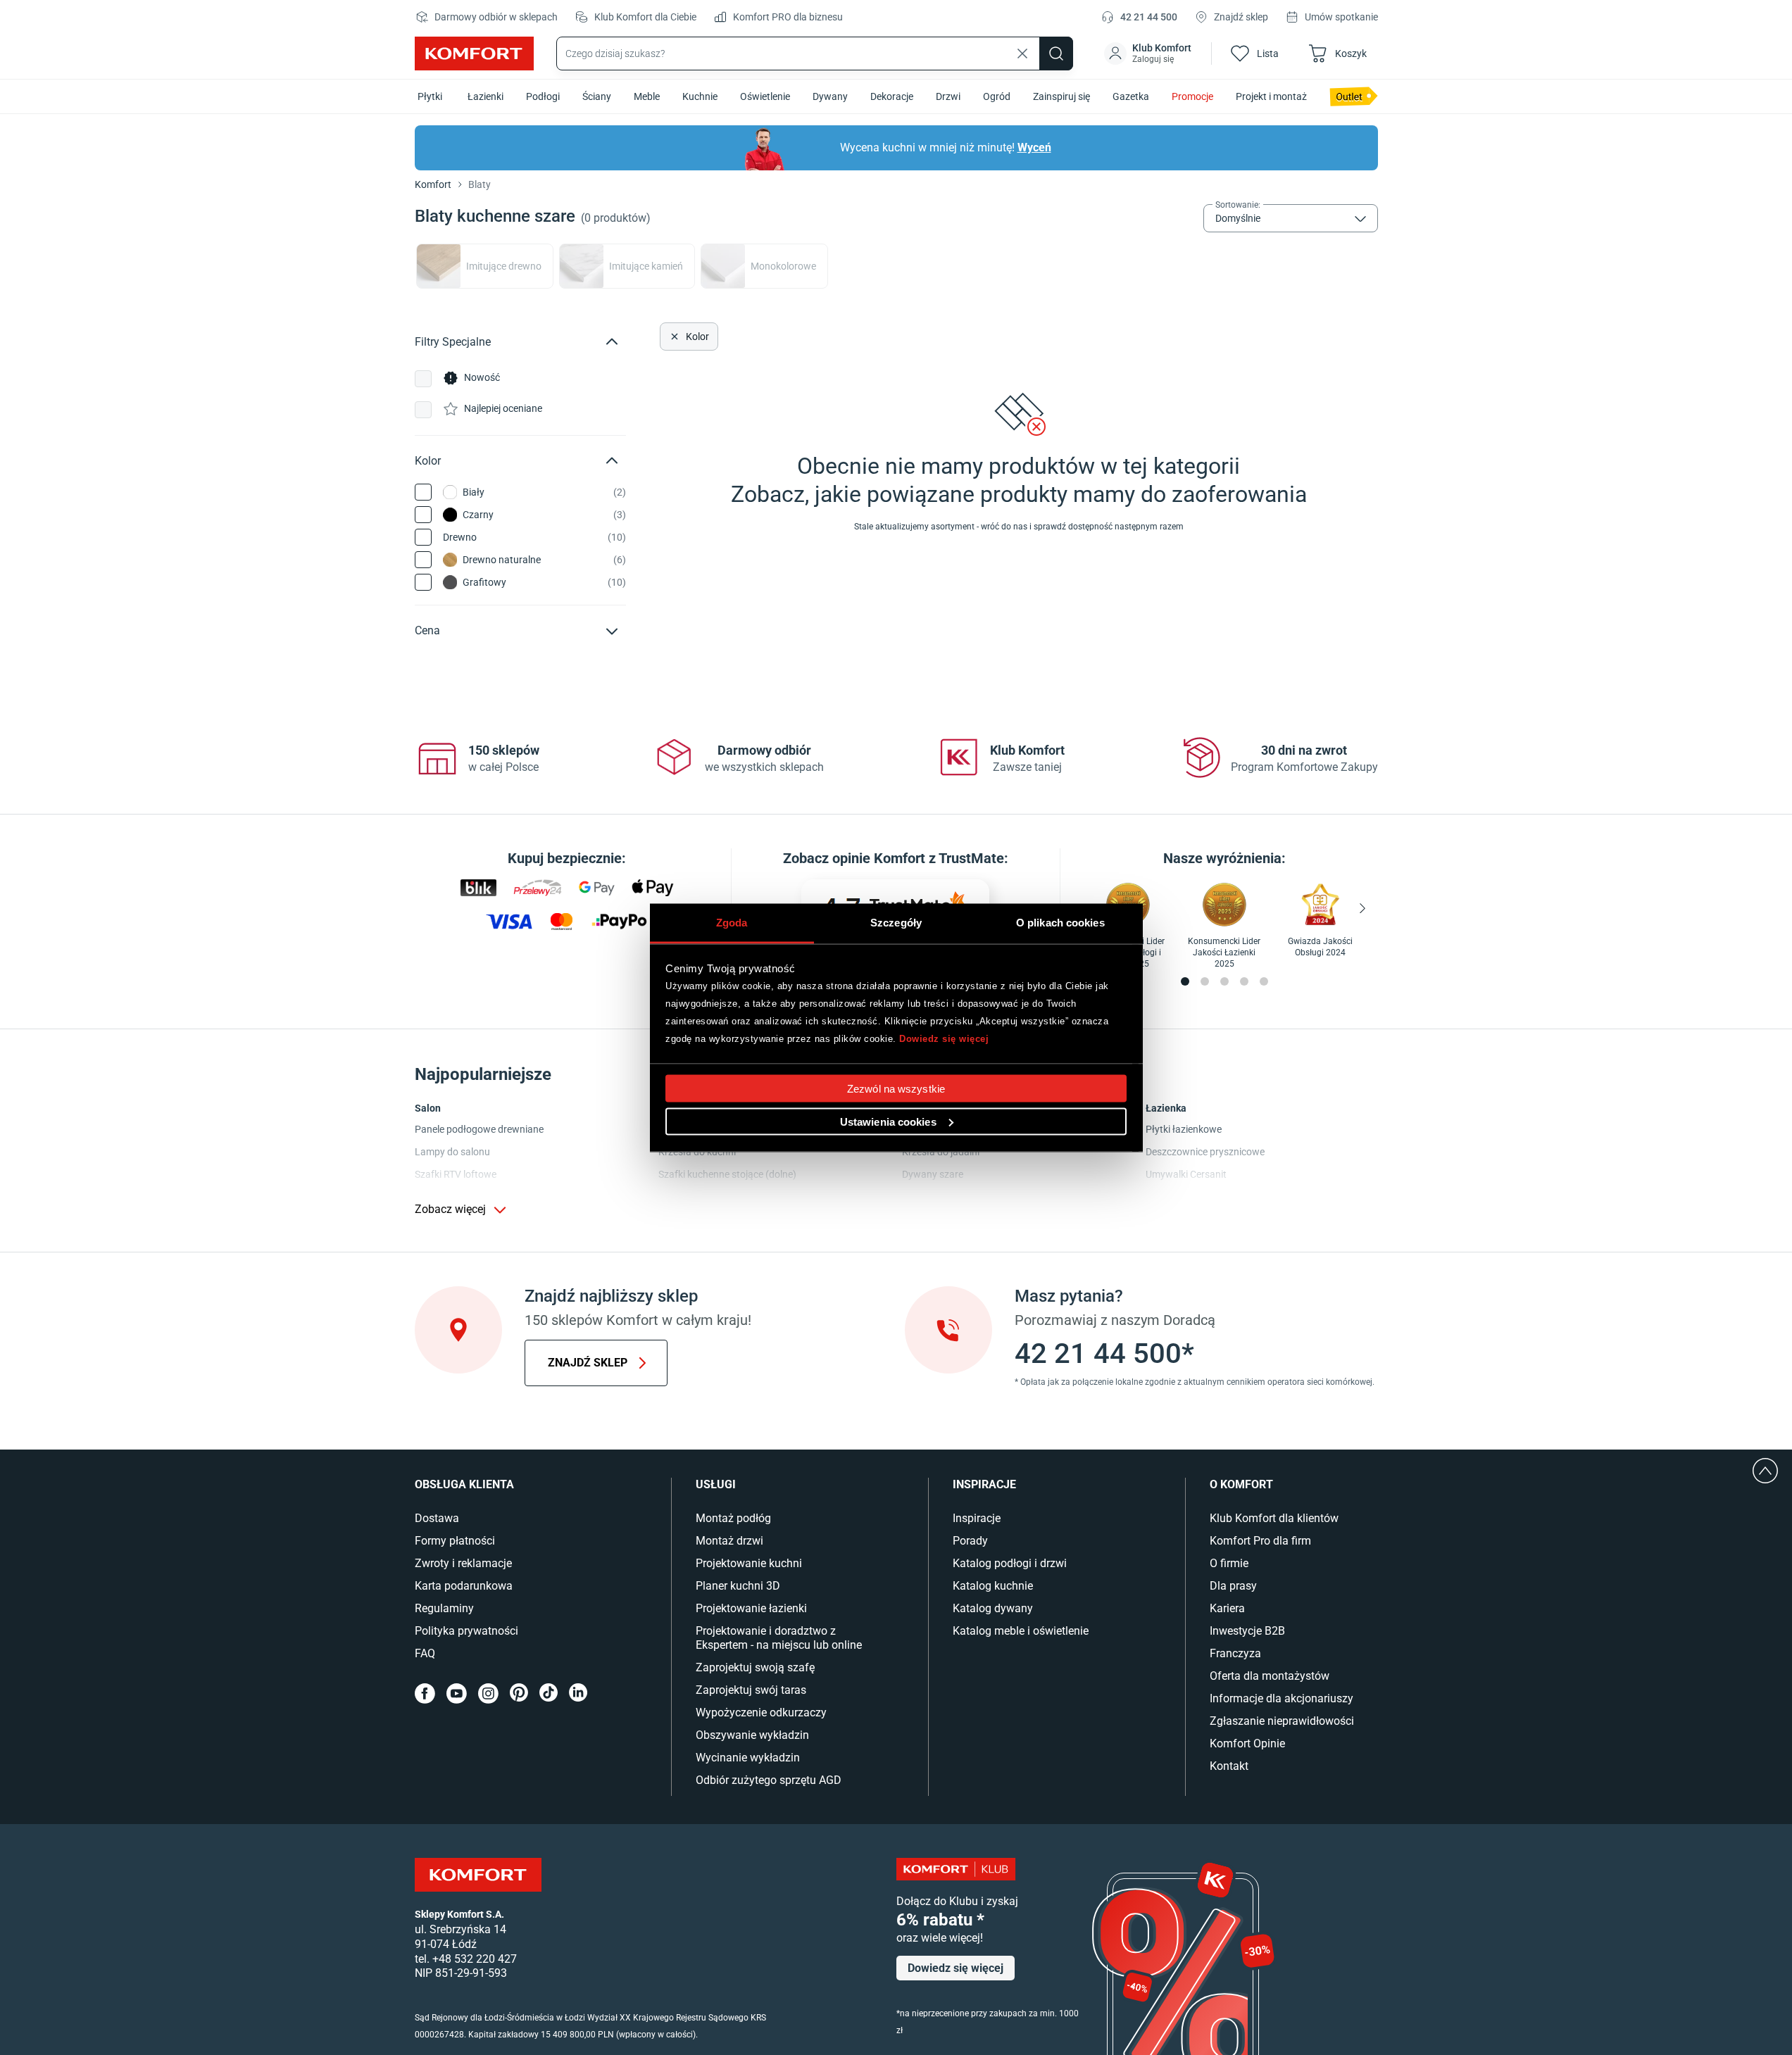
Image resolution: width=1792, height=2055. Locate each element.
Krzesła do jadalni (941, 1152)
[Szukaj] (1056, 54)
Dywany (830, 96)
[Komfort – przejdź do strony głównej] (478, 1875)
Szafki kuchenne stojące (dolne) (727, 1174)
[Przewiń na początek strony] (1765, 1471)
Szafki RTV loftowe (456, 1174)
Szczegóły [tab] (896, 922)
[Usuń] (673, 337)
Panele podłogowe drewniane (479, 1129)
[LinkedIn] (578, 1693)
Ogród (997, 96)
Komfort (433, 184)
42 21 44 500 (1149, 17)
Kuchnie (700, 96)
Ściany (597, 96)
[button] (1149, 54)
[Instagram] (488, 1693)
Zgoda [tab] (732, 922)
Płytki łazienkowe (1184, 1129)
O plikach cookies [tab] (1060, 922)
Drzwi (948, 96)
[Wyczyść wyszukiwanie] (1022, 54)
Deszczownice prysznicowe (1205, 1152)
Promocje (1192, 96)
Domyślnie (1238, 218)
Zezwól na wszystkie (896, 1088)
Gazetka (1131, 96)
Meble (647, 96)
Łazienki (485, 96)
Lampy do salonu (452, 1152)
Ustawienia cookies (888, 1121)
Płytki (430, 96)
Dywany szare (933, 1174)
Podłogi (543, 96)
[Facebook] (425, 1693)
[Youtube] (457, 1693)
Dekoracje (892, 96)
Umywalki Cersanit (1186, 1174)
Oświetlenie (765, 96)
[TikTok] (549, 1693)
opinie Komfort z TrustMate (918, 858)
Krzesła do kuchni (697, 1152)
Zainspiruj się (1061, 96)
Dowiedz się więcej (944, 1039)
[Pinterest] (519, 1693)
